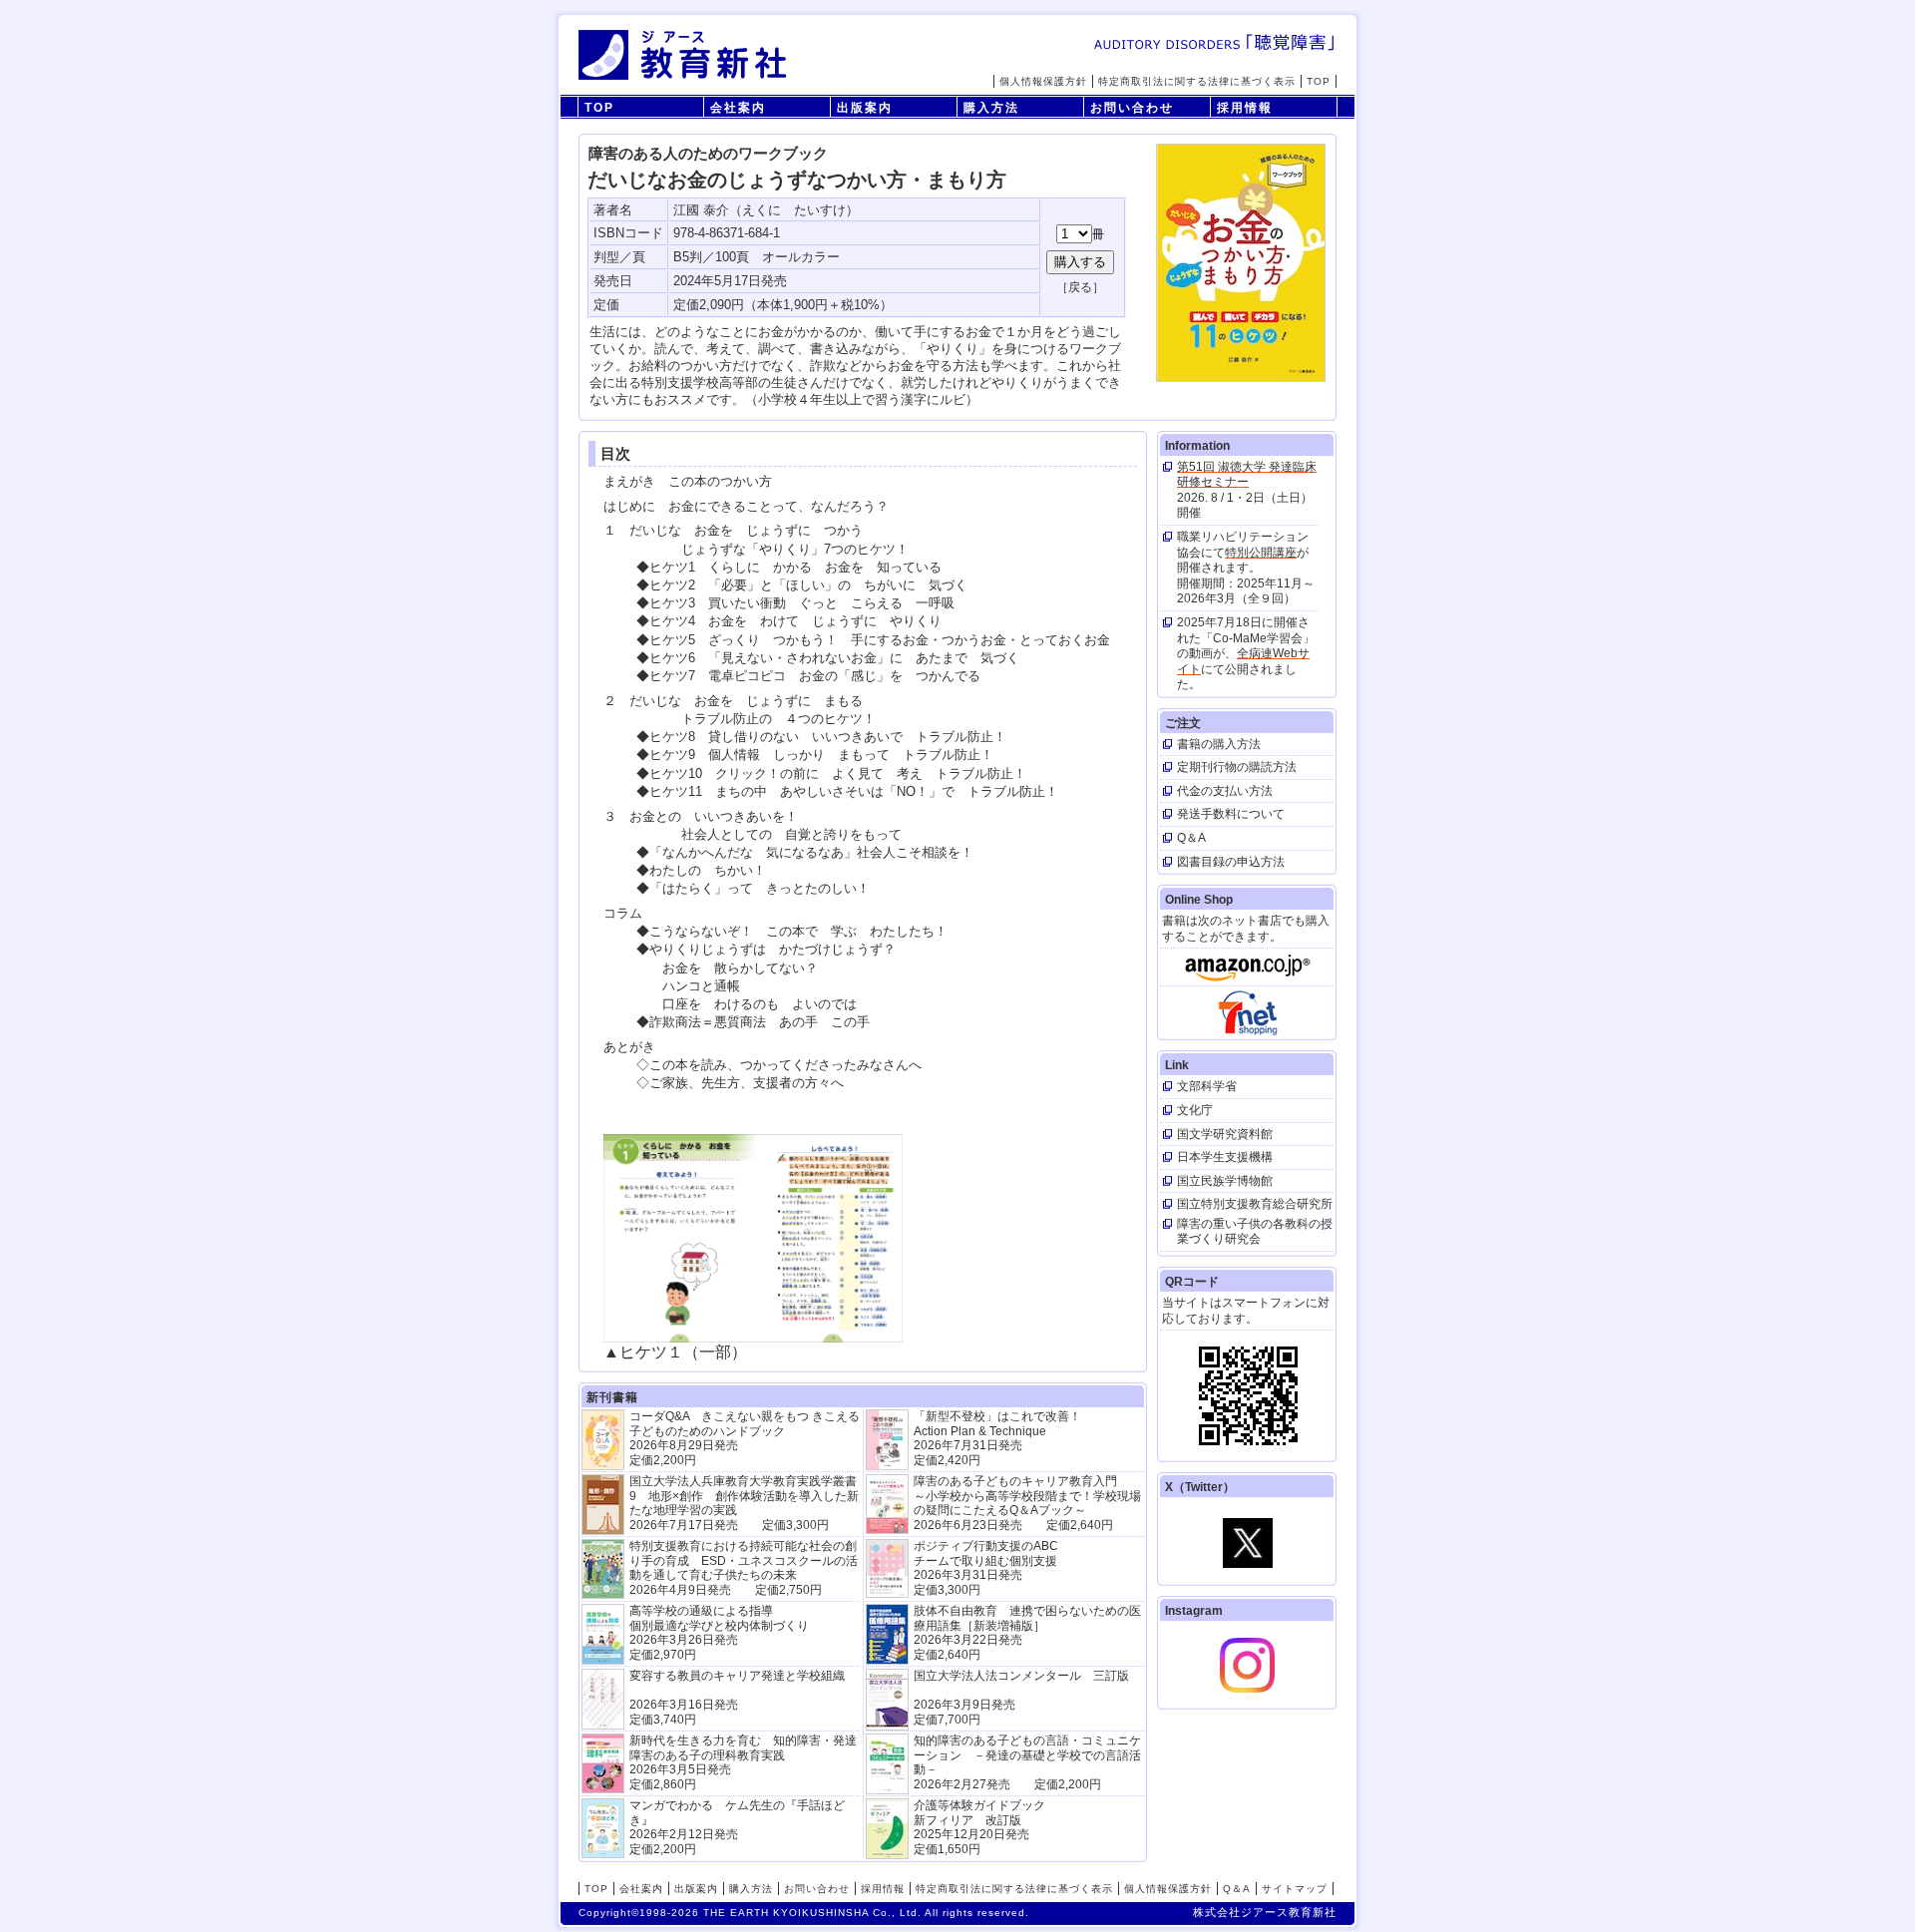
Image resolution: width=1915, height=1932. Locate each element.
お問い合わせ (1132, 108)
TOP (1319, 81)
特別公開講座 (1261, 553)
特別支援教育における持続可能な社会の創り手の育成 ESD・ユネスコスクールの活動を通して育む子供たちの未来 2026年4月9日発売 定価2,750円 (744, 1567)
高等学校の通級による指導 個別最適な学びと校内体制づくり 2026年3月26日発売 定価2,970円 (719, 1632)
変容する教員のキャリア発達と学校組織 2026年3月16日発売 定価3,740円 (737, 1697)
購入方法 (991, 108)
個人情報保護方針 (1043, 81)
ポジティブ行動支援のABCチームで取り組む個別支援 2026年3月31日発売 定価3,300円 (986, 1567)
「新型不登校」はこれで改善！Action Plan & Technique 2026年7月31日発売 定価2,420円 (997, 1438)
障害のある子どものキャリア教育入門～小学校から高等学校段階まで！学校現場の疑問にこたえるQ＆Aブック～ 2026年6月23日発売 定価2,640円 (1027, 1503)
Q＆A (1237, 1889)
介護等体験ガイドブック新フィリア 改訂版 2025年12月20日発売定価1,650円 (979, 1827)
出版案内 (865, 108)
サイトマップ (1295, 1889)
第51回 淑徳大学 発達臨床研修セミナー (1247, 475)
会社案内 (738, 108)
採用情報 (1245, 108)
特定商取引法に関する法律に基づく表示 (1197, 81)
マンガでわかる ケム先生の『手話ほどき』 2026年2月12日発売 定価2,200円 (737, 1827)
